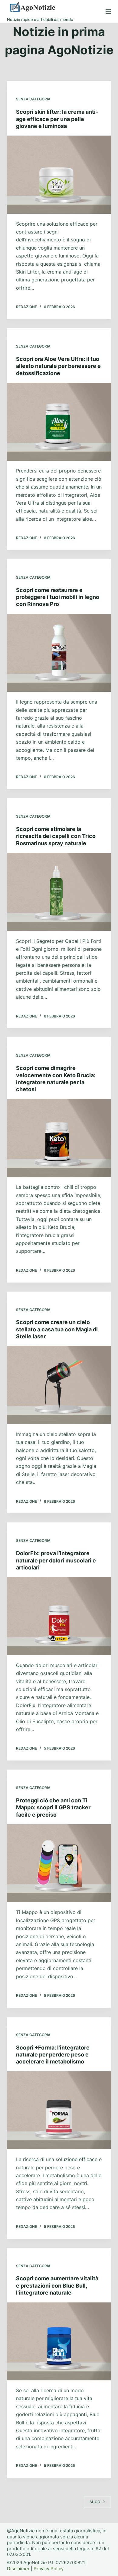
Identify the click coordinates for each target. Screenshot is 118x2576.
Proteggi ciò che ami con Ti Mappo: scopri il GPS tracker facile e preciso (53, 1808)
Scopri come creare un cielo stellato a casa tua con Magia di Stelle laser (57, 1329)
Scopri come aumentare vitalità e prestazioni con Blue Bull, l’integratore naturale (57, 2285)
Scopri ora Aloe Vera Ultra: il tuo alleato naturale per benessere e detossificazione (58, 366)
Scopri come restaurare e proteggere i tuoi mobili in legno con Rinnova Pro (58, 597)
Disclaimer (18, 2569)
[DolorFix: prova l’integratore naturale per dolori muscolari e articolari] (59, 1616)
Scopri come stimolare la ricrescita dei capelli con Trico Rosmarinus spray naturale (56, 836)
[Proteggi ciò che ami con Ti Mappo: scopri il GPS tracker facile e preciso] (59, 1863)
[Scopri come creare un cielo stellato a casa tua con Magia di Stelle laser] (59, 1385)
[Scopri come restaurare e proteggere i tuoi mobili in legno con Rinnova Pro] (59, 653)
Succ (95, 2502)
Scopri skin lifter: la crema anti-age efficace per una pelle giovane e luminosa (57, 119)
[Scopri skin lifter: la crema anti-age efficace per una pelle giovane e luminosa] (59, 175)
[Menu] (108, 12)
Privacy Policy (49, 2569)
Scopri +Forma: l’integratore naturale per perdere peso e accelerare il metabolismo (53, 2055)
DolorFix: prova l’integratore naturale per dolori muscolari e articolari (56, 1560)
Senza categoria (33, 99)
